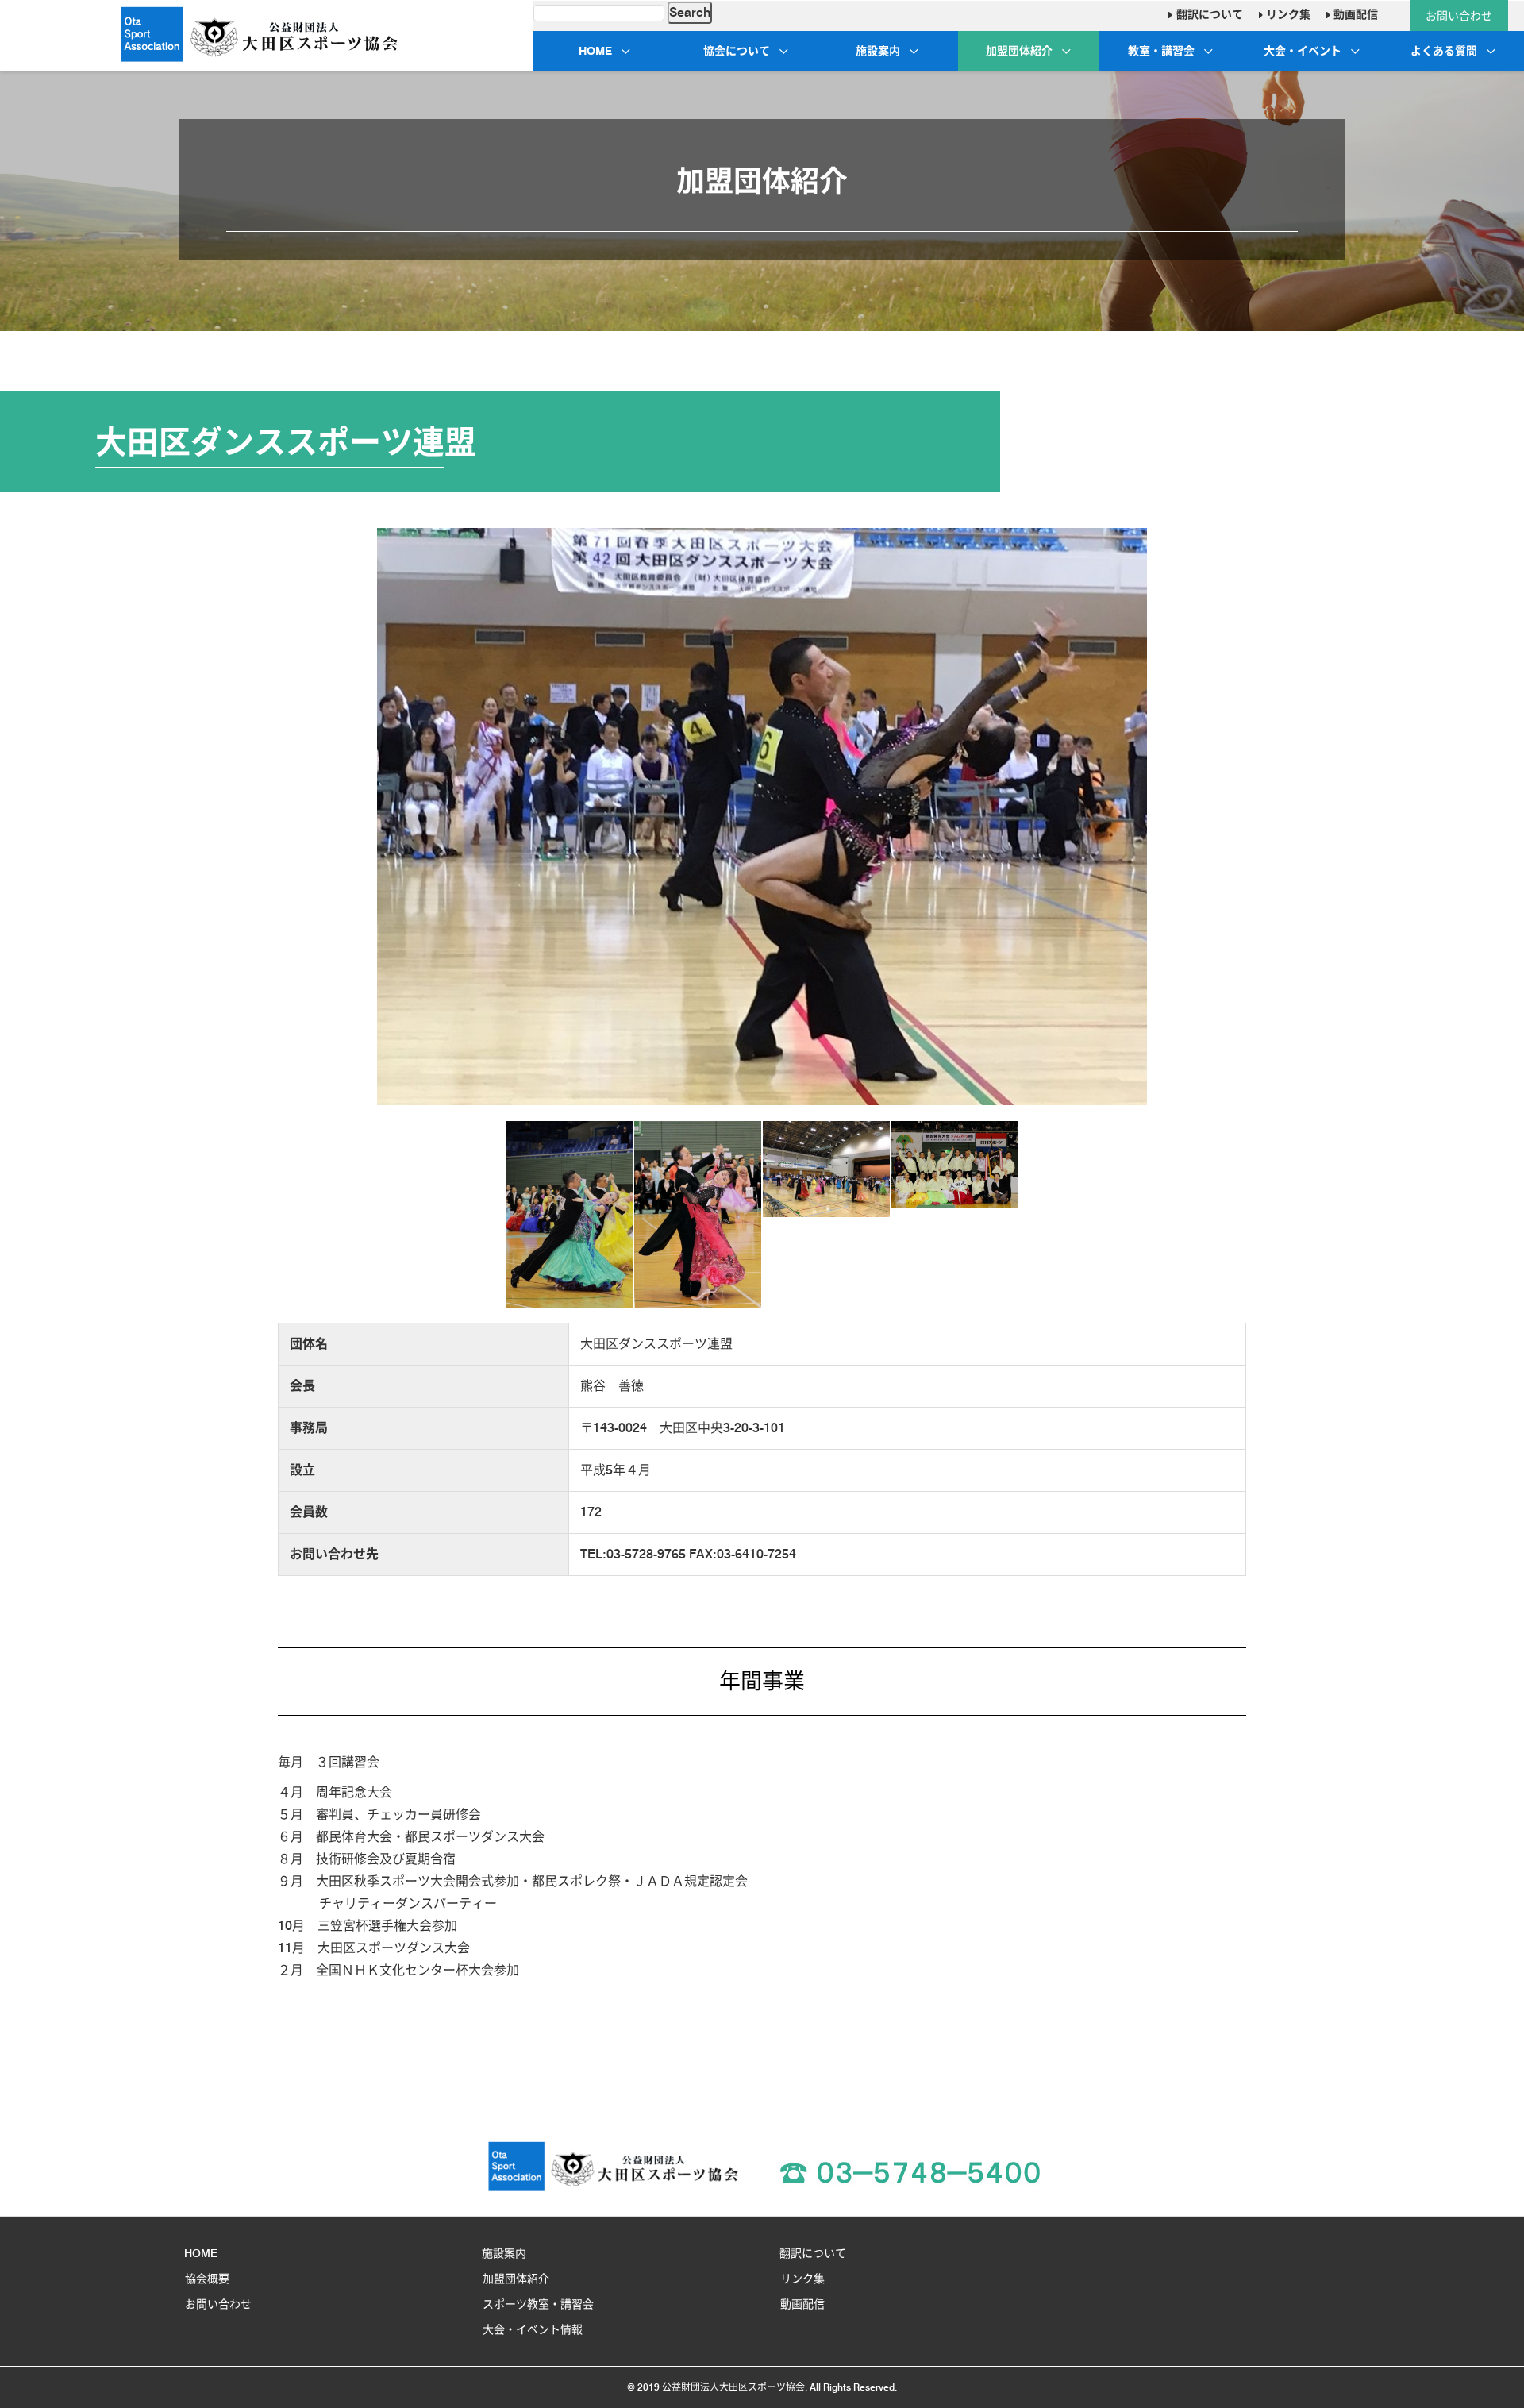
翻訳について (1208, 14)
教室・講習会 (1161, 51)
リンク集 (1287, 14)
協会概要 (207, 2279)
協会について (737, 51)
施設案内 (878, 51)
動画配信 (1354, 14)
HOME (595, 51)
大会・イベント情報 (533, 2329)
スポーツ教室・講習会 (538, 2304)
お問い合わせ (1459, 16)
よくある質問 (1444, 51)
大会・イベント (1303, 51)
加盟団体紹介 (1019, 51)
